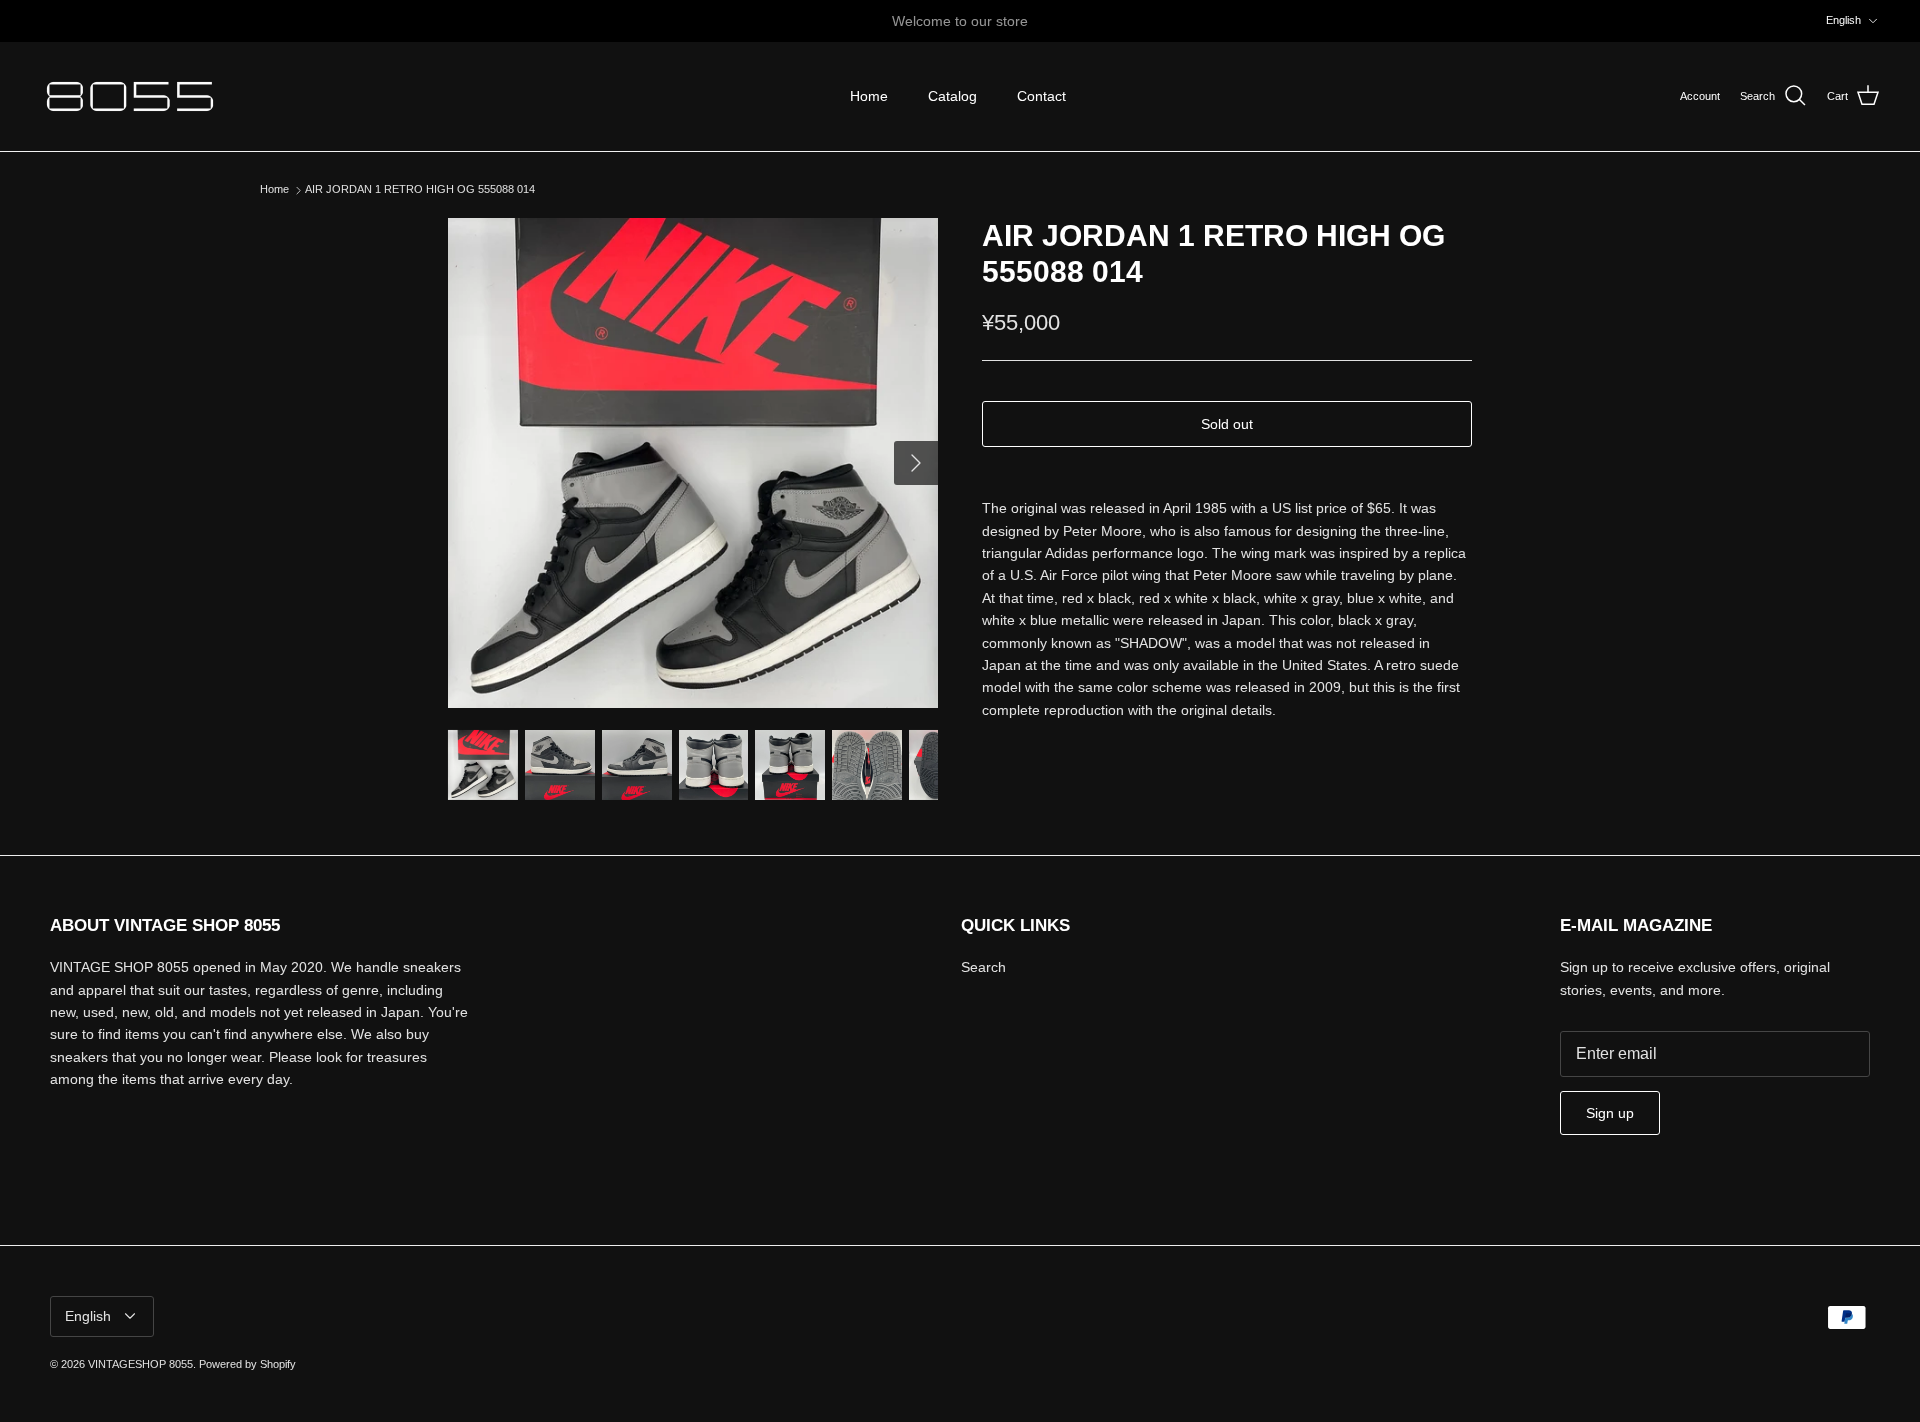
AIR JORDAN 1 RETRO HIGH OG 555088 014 (420, 190)
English (1843, 20)
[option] (693, 463)
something (978, 28)
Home (869, 96)
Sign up (1610, 1113)
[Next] (916, 463)
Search (983, 967)
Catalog (952, 96)
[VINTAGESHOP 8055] (130, 96)
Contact (1041, 96)
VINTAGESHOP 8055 (140, 1364)
